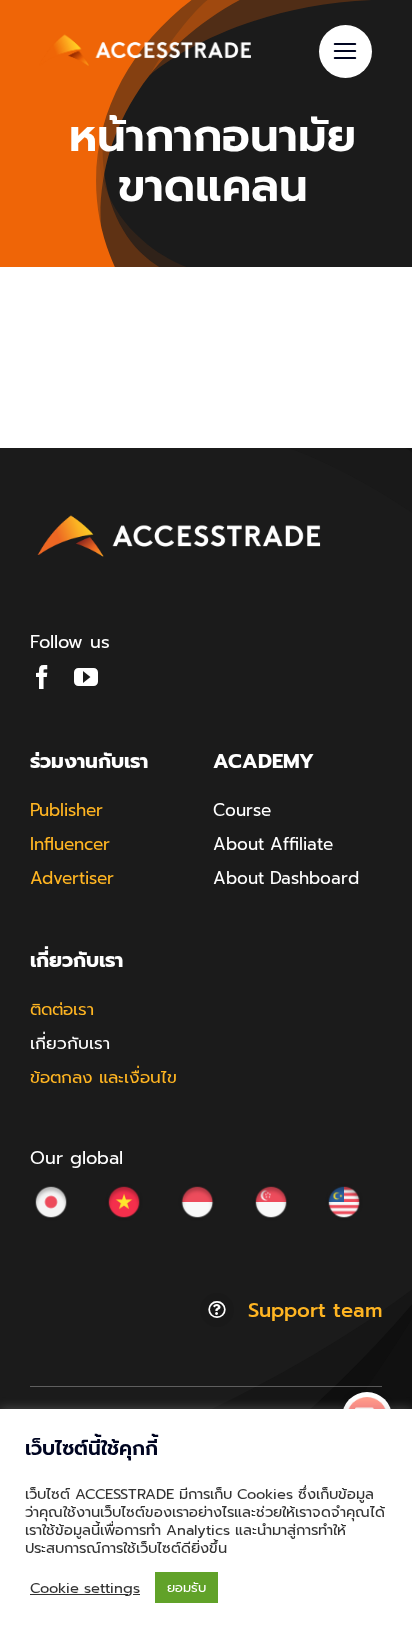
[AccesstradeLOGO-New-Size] (180, 516)
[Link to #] (345, 51)
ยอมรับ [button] (186, 1587)
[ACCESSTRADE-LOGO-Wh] (147, 35)
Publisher (66, 810)
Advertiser (72, 878)
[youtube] (86, 677)
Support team (315, 1310)
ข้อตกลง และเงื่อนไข (103, 1077)
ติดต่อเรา (62, 1009)
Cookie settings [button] (85, 1588)
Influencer (70, 844)
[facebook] (42, 677)
